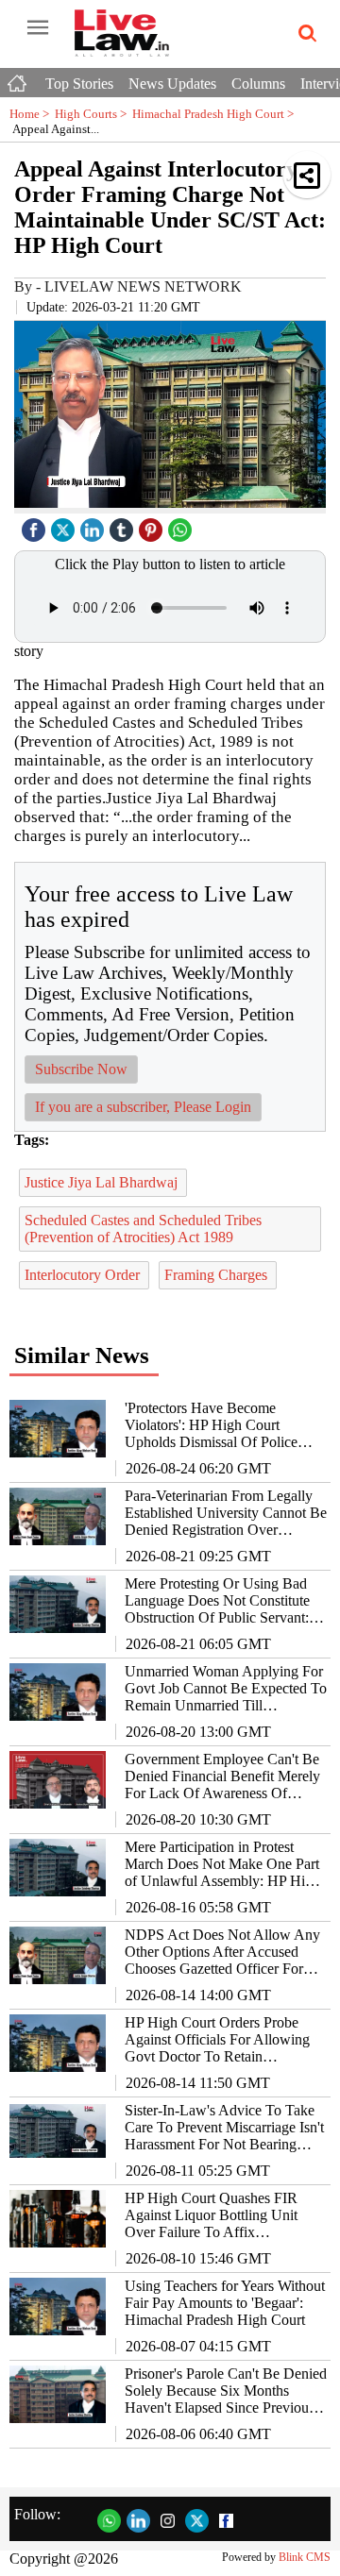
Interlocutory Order (84, 1275)
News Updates (172, 84)
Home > (32, 114)
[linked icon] (94, 525)
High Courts (93, 114)
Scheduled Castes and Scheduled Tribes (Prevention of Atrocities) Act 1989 (143, 1229)
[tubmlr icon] (124, 525)
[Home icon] (19, 78)
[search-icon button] (304, 34)
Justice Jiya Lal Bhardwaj (103, 1182)
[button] (307, 175)
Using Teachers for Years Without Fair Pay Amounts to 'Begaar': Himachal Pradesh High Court (225, 2303)
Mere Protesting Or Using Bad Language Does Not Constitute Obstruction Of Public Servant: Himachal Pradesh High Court (217, 1601)
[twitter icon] (65, 525)
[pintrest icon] (153, 525)
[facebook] (36, 525)
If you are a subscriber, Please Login (143, 1107)
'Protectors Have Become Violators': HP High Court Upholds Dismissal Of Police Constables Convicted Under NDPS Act (211, 1425)
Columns (258, 84)
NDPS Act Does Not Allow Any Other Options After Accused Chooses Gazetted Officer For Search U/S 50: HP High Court (222, 1952)
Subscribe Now (81, 1069)
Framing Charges (218, 1275)
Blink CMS (305, 2557)
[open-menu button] (38, 28)
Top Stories (79, 84)
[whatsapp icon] (182, 525)
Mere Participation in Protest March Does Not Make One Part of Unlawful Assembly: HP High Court (222, 1864)
